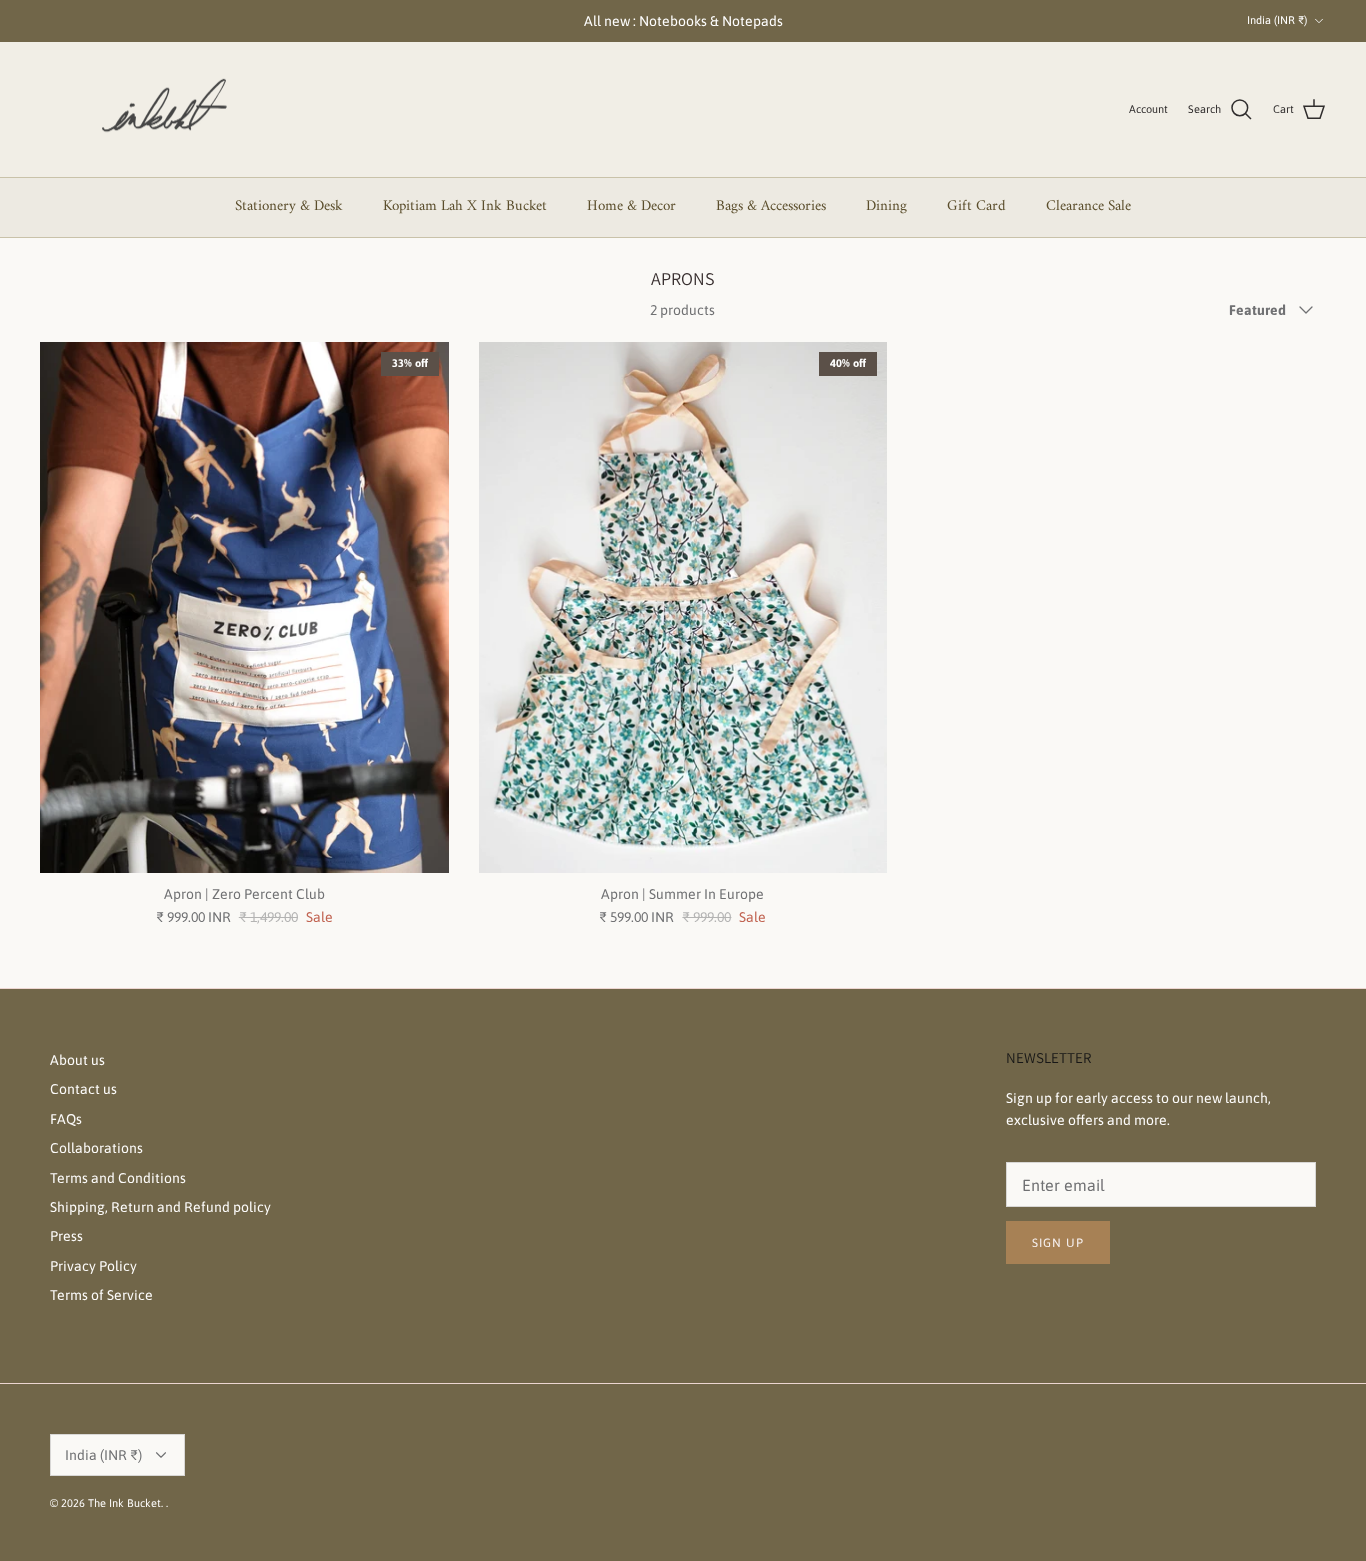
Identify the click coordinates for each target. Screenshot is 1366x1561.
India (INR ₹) (1277, 20)
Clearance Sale (1088, 206)
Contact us (83, 1089)
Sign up (1058, 1243)
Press (66, 1236)
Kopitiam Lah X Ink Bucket (465, 206)
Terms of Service (101, 1295)
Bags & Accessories (771, 206)
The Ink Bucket (124, 1503)
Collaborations (96, 1148)
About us (77, 1060)
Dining (886, 206)
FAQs (66, 1119)
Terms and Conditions (118, 1178)
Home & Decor (631, 206)
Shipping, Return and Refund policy (160, 1207)
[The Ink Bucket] (160, 110)
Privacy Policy (93, 1266)
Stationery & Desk (289, 206)
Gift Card (976, 206)
